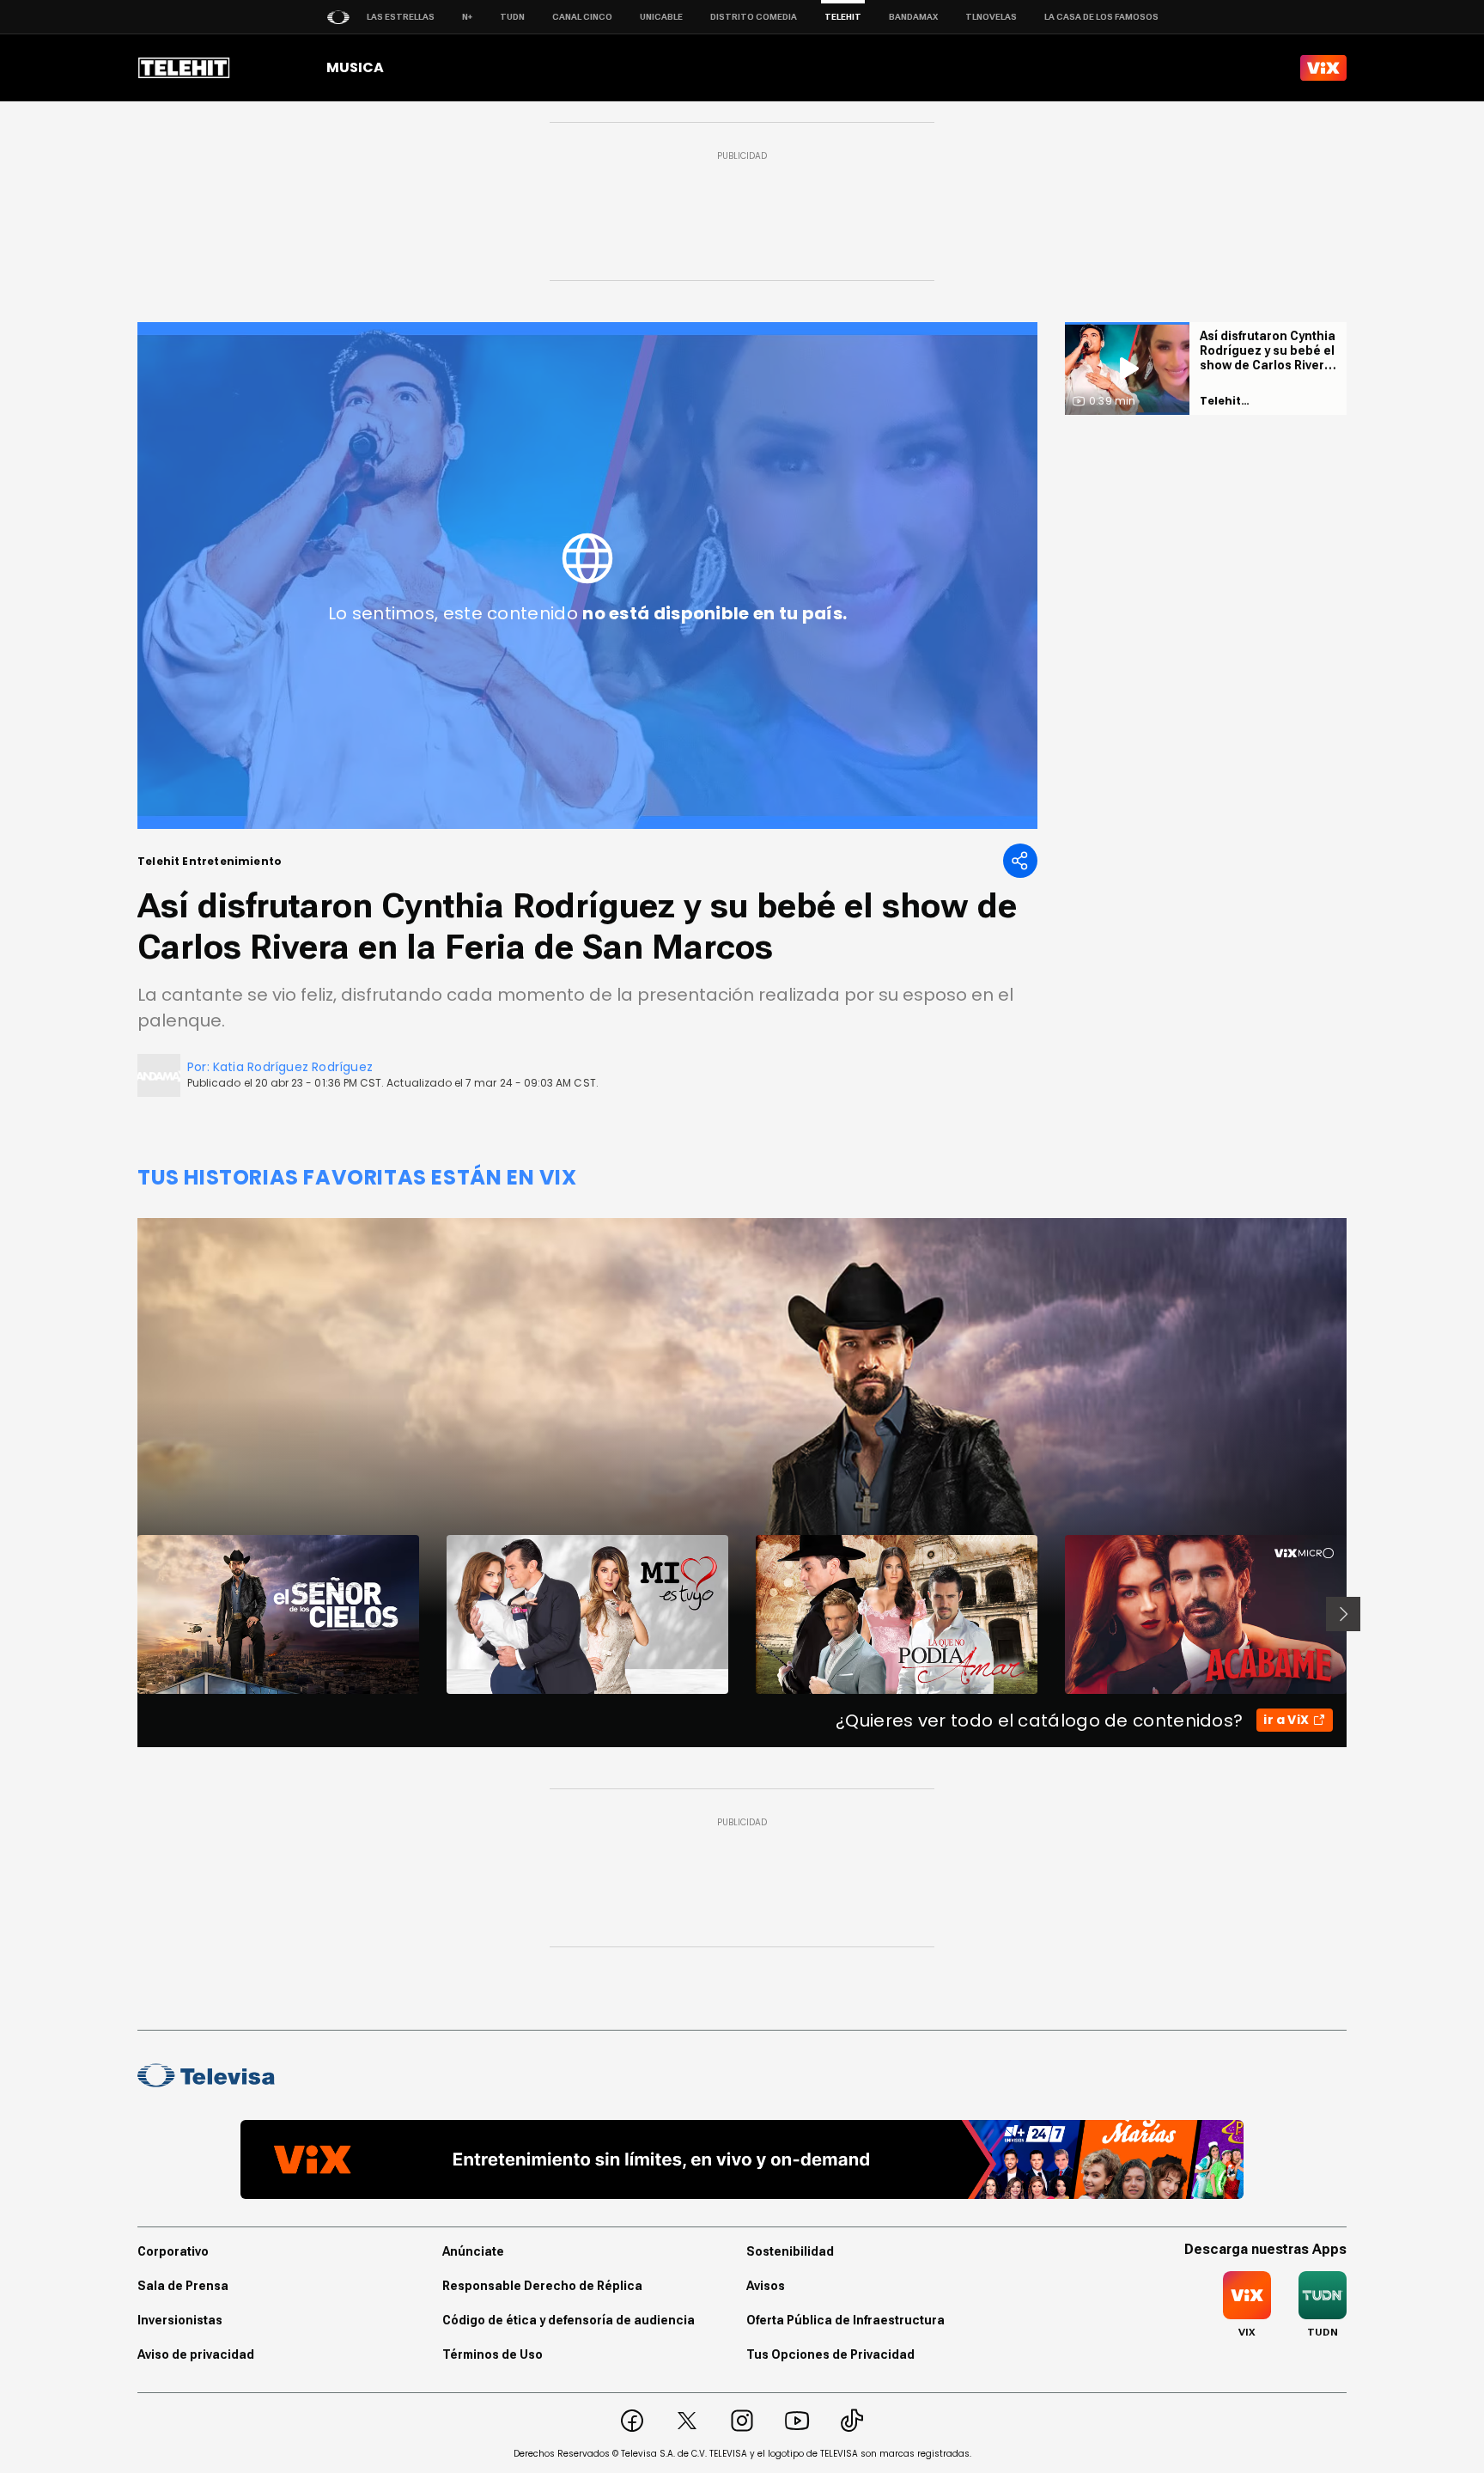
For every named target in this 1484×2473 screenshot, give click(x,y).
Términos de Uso (493, 2354)
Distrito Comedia (754, 17)
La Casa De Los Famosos (1101, 17)
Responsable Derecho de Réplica (542, 2286)
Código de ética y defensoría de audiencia (569, 2320)
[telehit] (184, 68)
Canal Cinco (582, 17)
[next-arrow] (1343, 1614)
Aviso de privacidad (196, 2354)
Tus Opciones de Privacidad (830, 2354)
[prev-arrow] (127, 1614)
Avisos (766, 2286)
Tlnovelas (991, 17)
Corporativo (173, 2251)
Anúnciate (473, 2251)
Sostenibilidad (790, 2251)
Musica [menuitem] (355, 67)
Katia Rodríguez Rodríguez (293, 1067)
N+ (467, 17)
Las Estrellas (401, 17)
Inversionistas (180, 2320)
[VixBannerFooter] (742, 2159)
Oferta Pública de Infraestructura (845, 2320)
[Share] (1020, 861)
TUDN (512, 17)
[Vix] (1323, 68)
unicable (661, 17)
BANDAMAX (913, 17)
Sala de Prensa (183, 2286)
